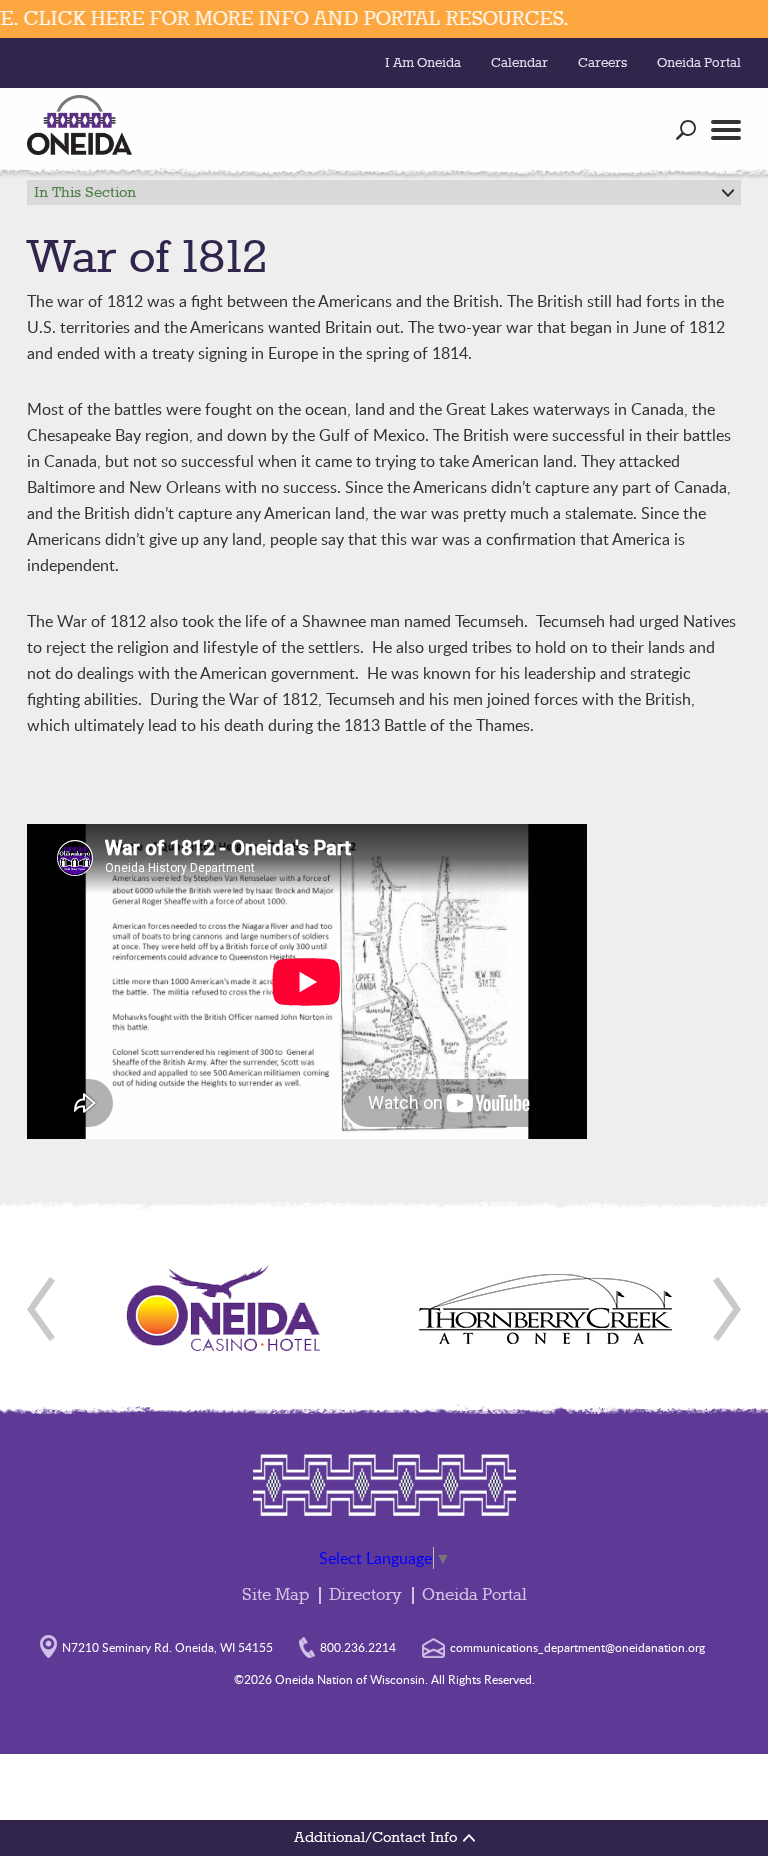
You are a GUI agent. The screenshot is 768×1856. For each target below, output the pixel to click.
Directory (365, 1595)
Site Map (275, 1595)
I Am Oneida (423, 63)
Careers (602, 63)
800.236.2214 (358, 1647)
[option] (224, 1309)
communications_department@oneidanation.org (577, 1647)
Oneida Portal (699, 63)
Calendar (519, 63)
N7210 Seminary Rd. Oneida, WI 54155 (167, 1647)
